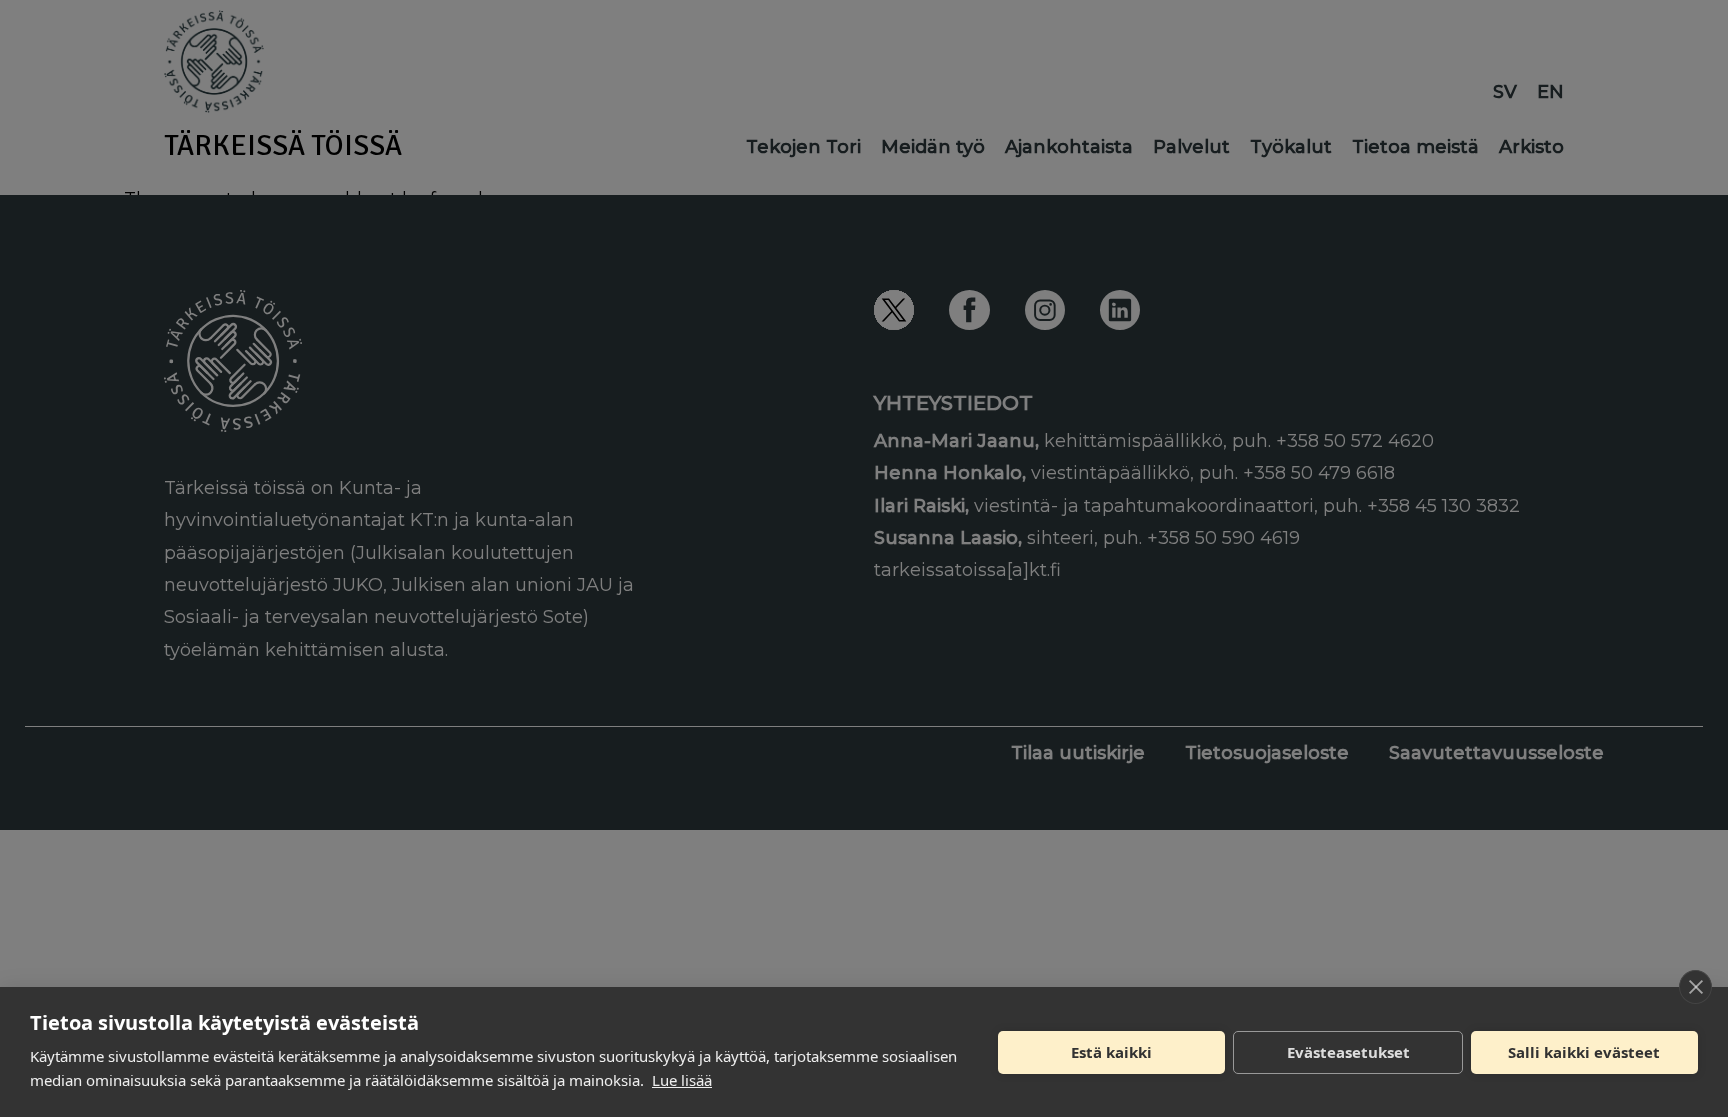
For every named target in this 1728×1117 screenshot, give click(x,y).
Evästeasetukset (1348, 1052)
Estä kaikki (1111, 1052)
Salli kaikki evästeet (1584, 1052)
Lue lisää (682, 1080)
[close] (1695, 987)
